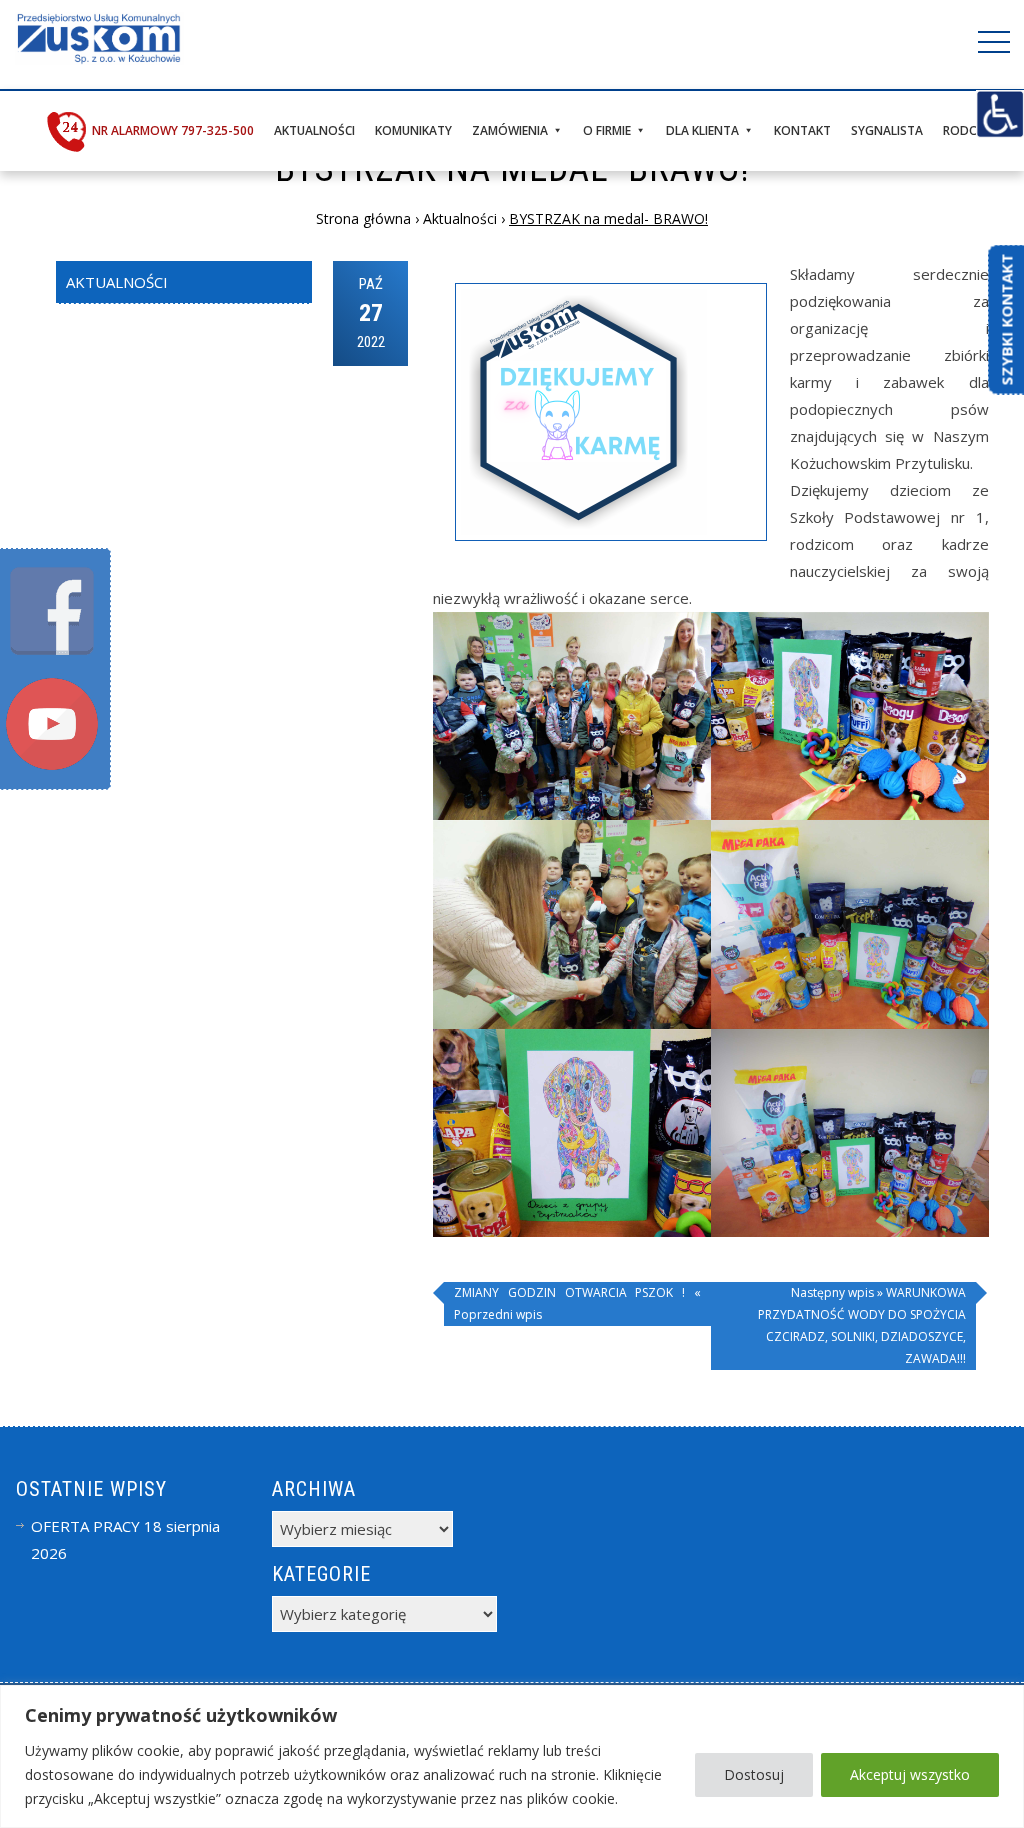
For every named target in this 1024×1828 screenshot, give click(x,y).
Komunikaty (413, 130)
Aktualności (314, 130)
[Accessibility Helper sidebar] (1000, 114)
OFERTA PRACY (85, 1526)
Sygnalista (887, 130)
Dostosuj (754, 1774)
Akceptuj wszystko (910, 1774)
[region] (512, 1756)
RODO (961, 130)
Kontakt (802, 130)
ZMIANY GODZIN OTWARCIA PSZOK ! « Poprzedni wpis (577, 1303)
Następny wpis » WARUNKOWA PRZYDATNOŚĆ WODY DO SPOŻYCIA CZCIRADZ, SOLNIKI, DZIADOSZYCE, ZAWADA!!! (862, 1325)
